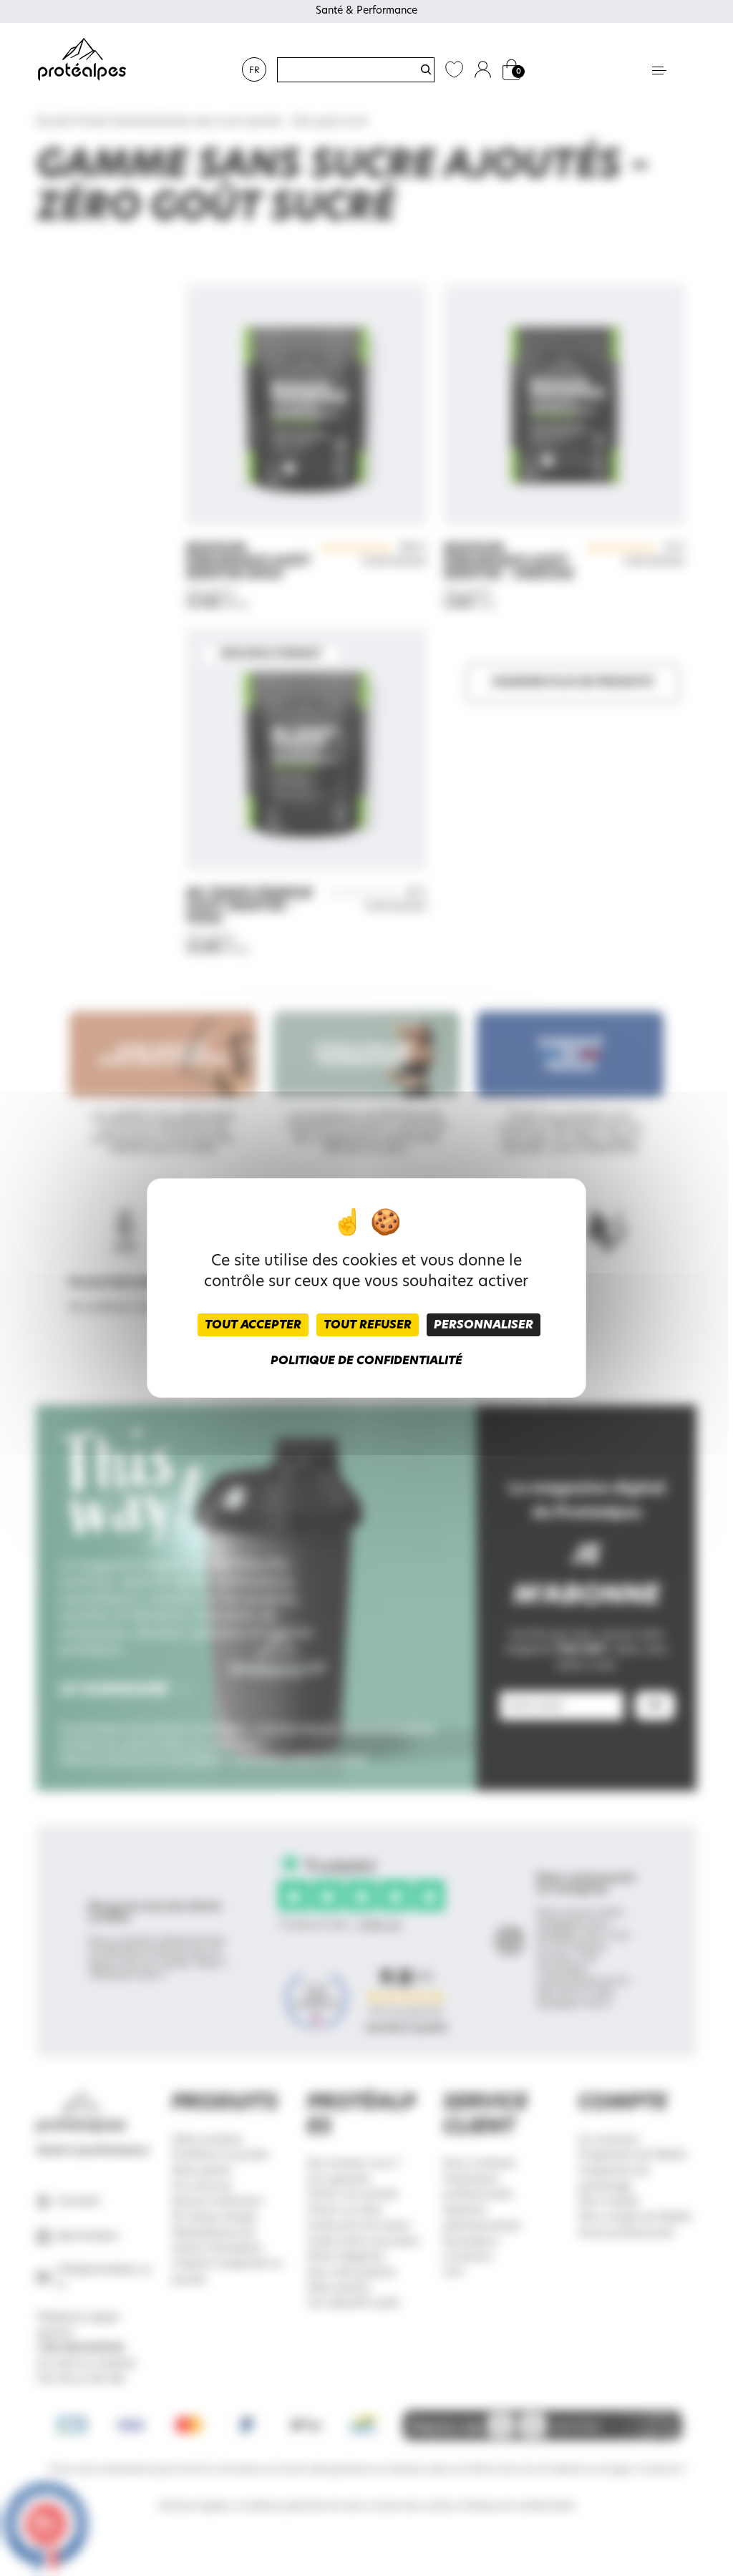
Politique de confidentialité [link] (366, 1361)
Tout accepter (253, 1325)
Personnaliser (484, 1325)
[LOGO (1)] (82, 60)
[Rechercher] (426, 69)
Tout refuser (368, 1325)
